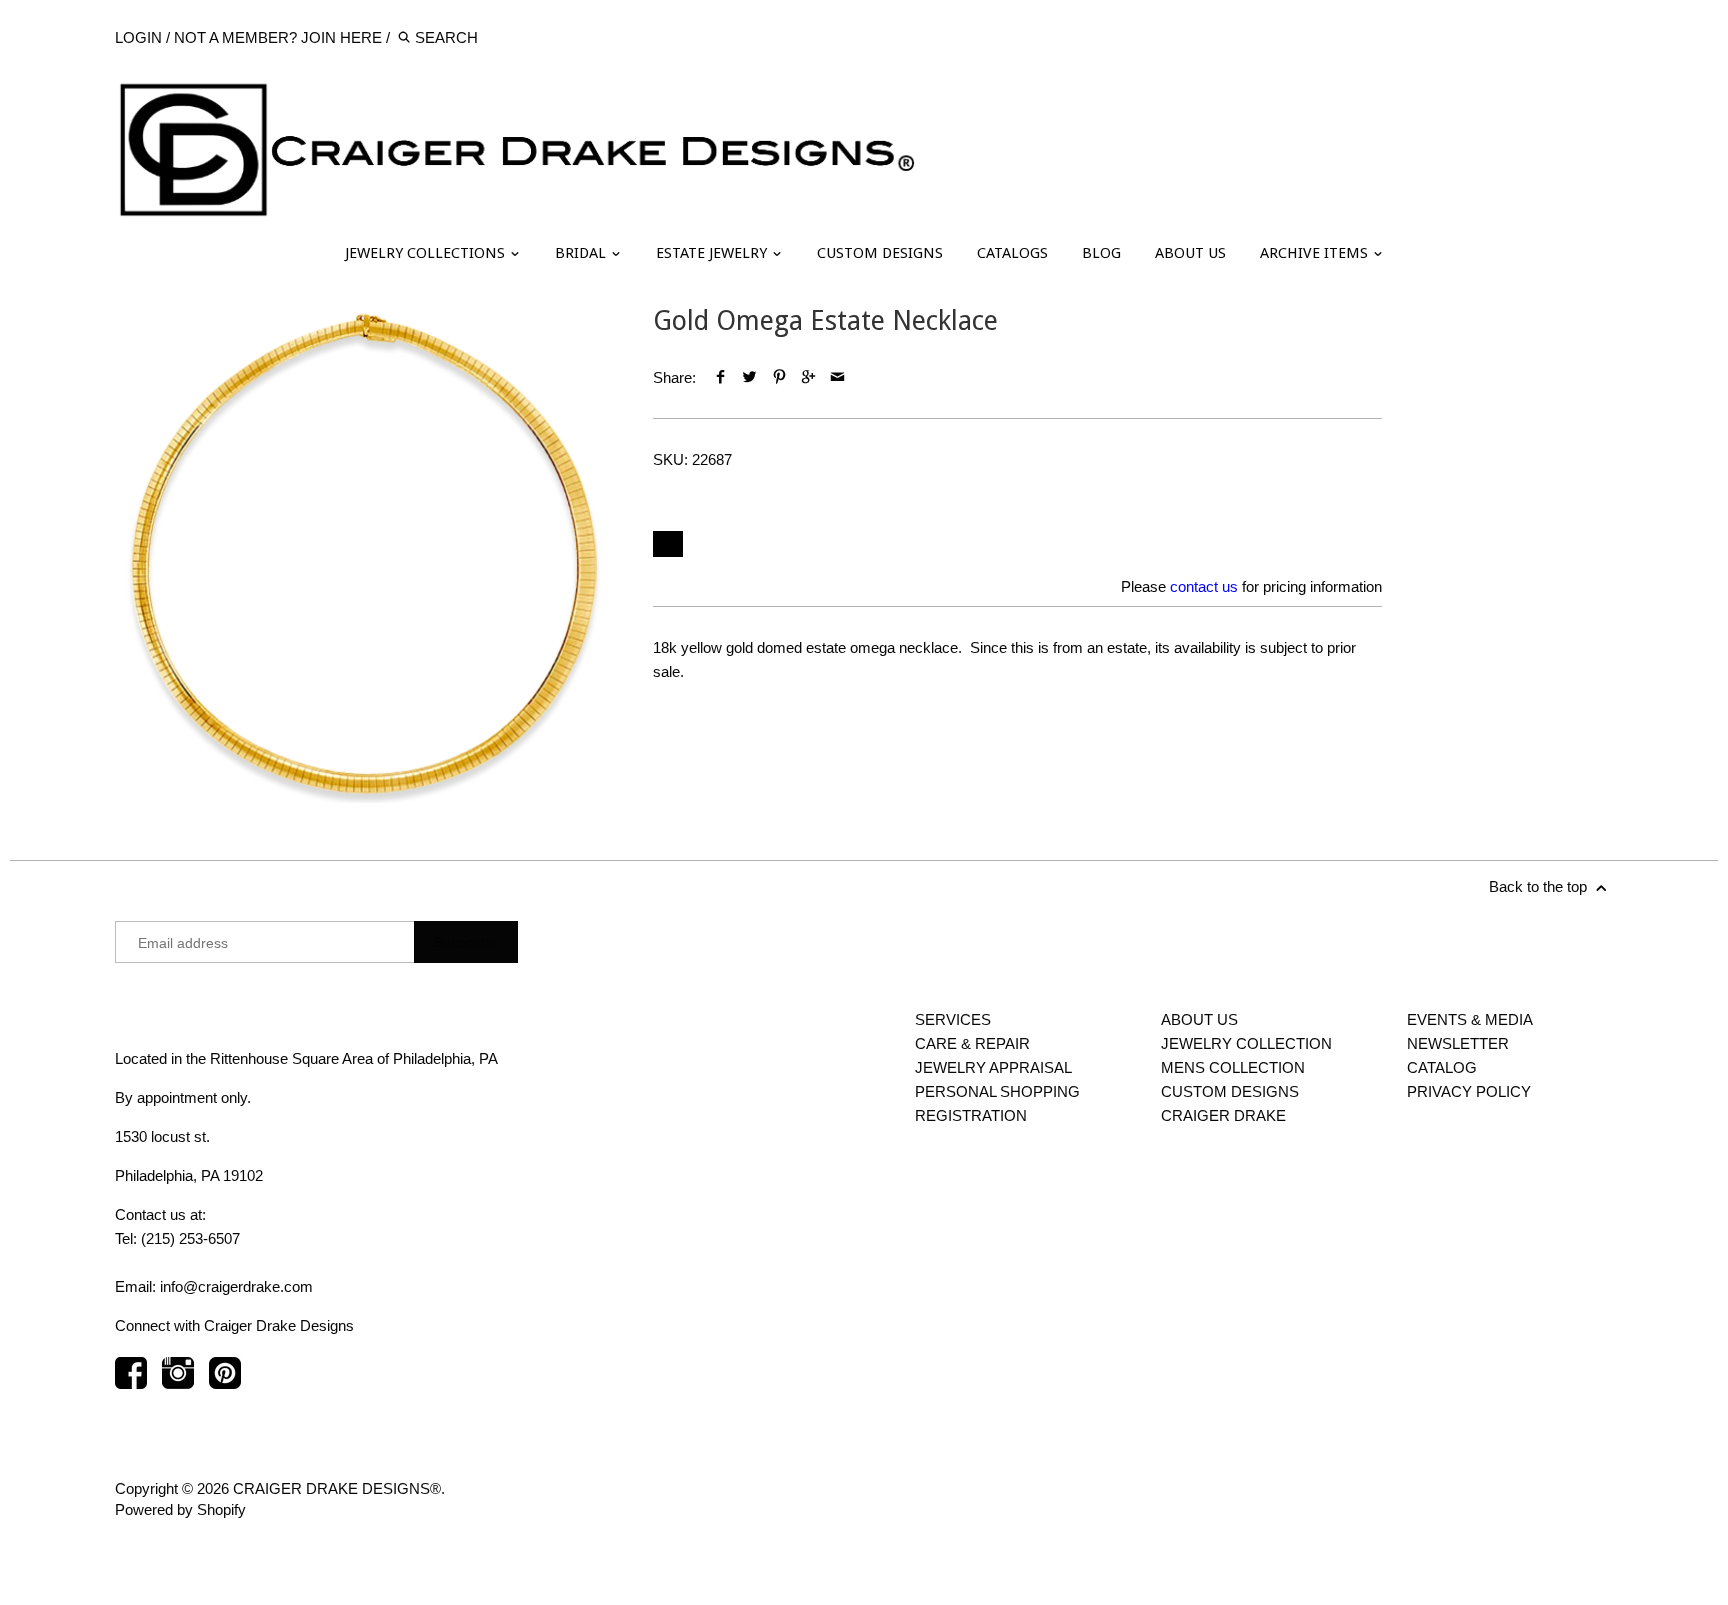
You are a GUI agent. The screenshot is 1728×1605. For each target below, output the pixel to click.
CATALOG (1442, 1067)
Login (138, 37)
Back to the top (1540, 886)
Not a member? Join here (278, 37)
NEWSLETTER (1458, 1043)
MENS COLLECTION (1233, 1067)
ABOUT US (1190, 253)
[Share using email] (837, 377)
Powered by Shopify (180, 1509)
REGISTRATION (971, 1115)
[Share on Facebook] (720, 377)
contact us (1204, 586)
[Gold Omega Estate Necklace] (364, 554)
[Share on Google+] (808, 377)
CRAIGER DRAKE (1223, 1115)
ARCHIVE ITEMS (1316, 253)
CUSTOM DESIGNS (880, 253)
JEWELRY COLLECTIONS (427, 253)
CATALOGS (1012, 253)
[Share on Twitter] (749, 377)
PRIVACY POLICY (1469, 1091)
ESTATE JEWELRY (713, 253)
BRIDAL (582, 253)
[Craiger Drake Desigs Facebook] (131, 1382)
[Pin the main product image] (778, 377)
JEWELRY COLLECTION (1246, 1043)
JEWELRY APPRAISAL (993, 1067)
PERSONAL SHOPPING (997, 1091)
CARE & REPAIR (972, 1043)
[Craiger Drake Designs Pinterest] (225, 1382)
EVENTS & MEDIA (1470, 1019)
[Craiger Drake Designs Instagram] (178, 1382)
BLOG (1101, 253)
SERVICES (953, 1019)
